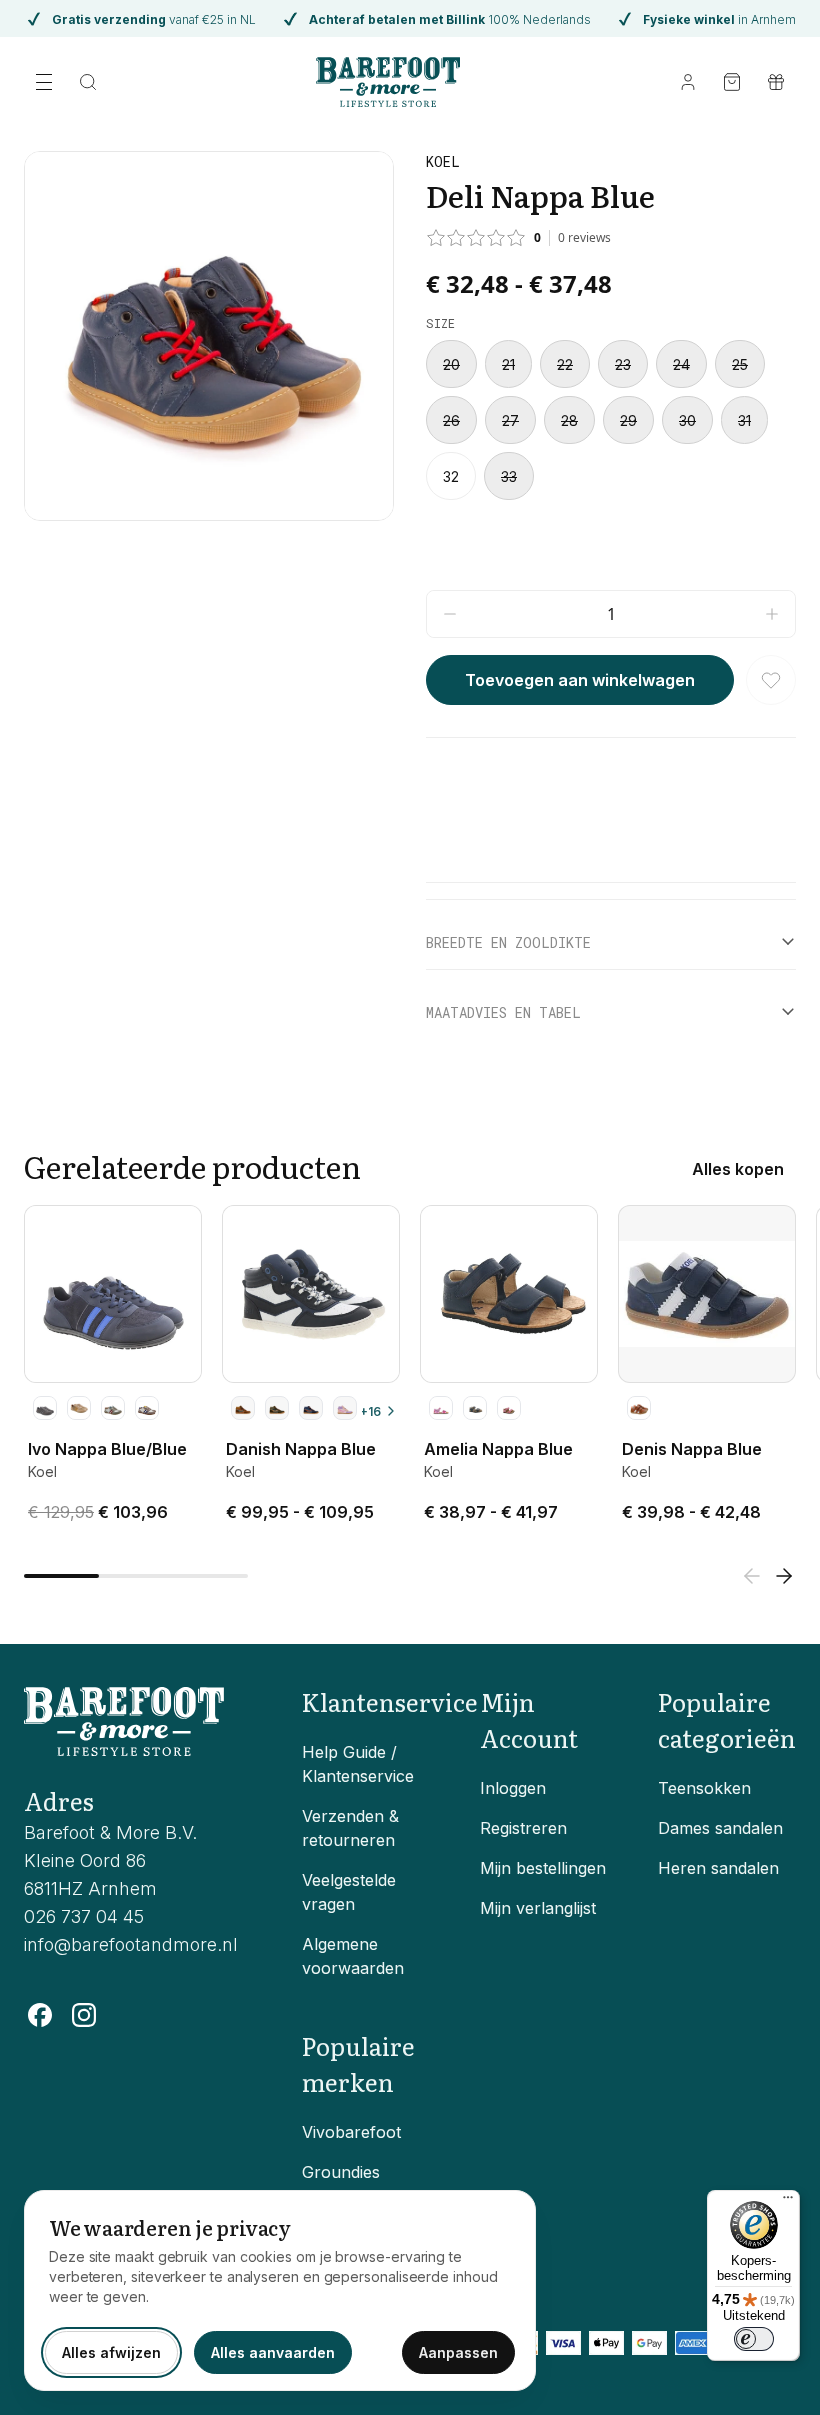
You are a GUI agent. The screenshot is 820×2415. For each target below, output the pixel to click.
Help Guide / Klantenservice (358, 1764)
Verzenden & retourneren (350, 1828)
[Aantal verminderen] (450, 614)
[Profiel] (688, 82)
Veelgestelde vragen (349, 1892)
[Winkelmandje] (732, 82)
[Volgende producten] (784, 1576)
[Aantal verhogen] (772, 614)
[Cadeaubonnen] (776, 82)
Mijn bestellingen (543, 1868)
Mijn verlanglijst (538, 1908)
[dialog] (280, 2290)
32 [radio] (451, 476)
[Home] (388, 82)
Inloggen (513, 1788)
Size (440, 323)
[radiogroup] (611, 420)
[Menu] (788, 2202)
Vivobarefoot (351, 2132)
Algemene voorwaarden (353, 1956)
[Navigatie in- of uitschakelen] (44, 82)
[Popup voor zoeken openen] (88, 82)
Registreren (523, 1828)
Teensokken (704, 1788)
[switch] (754, 2339)
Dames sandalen (720, 1828)
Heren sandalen (718, 1868)
